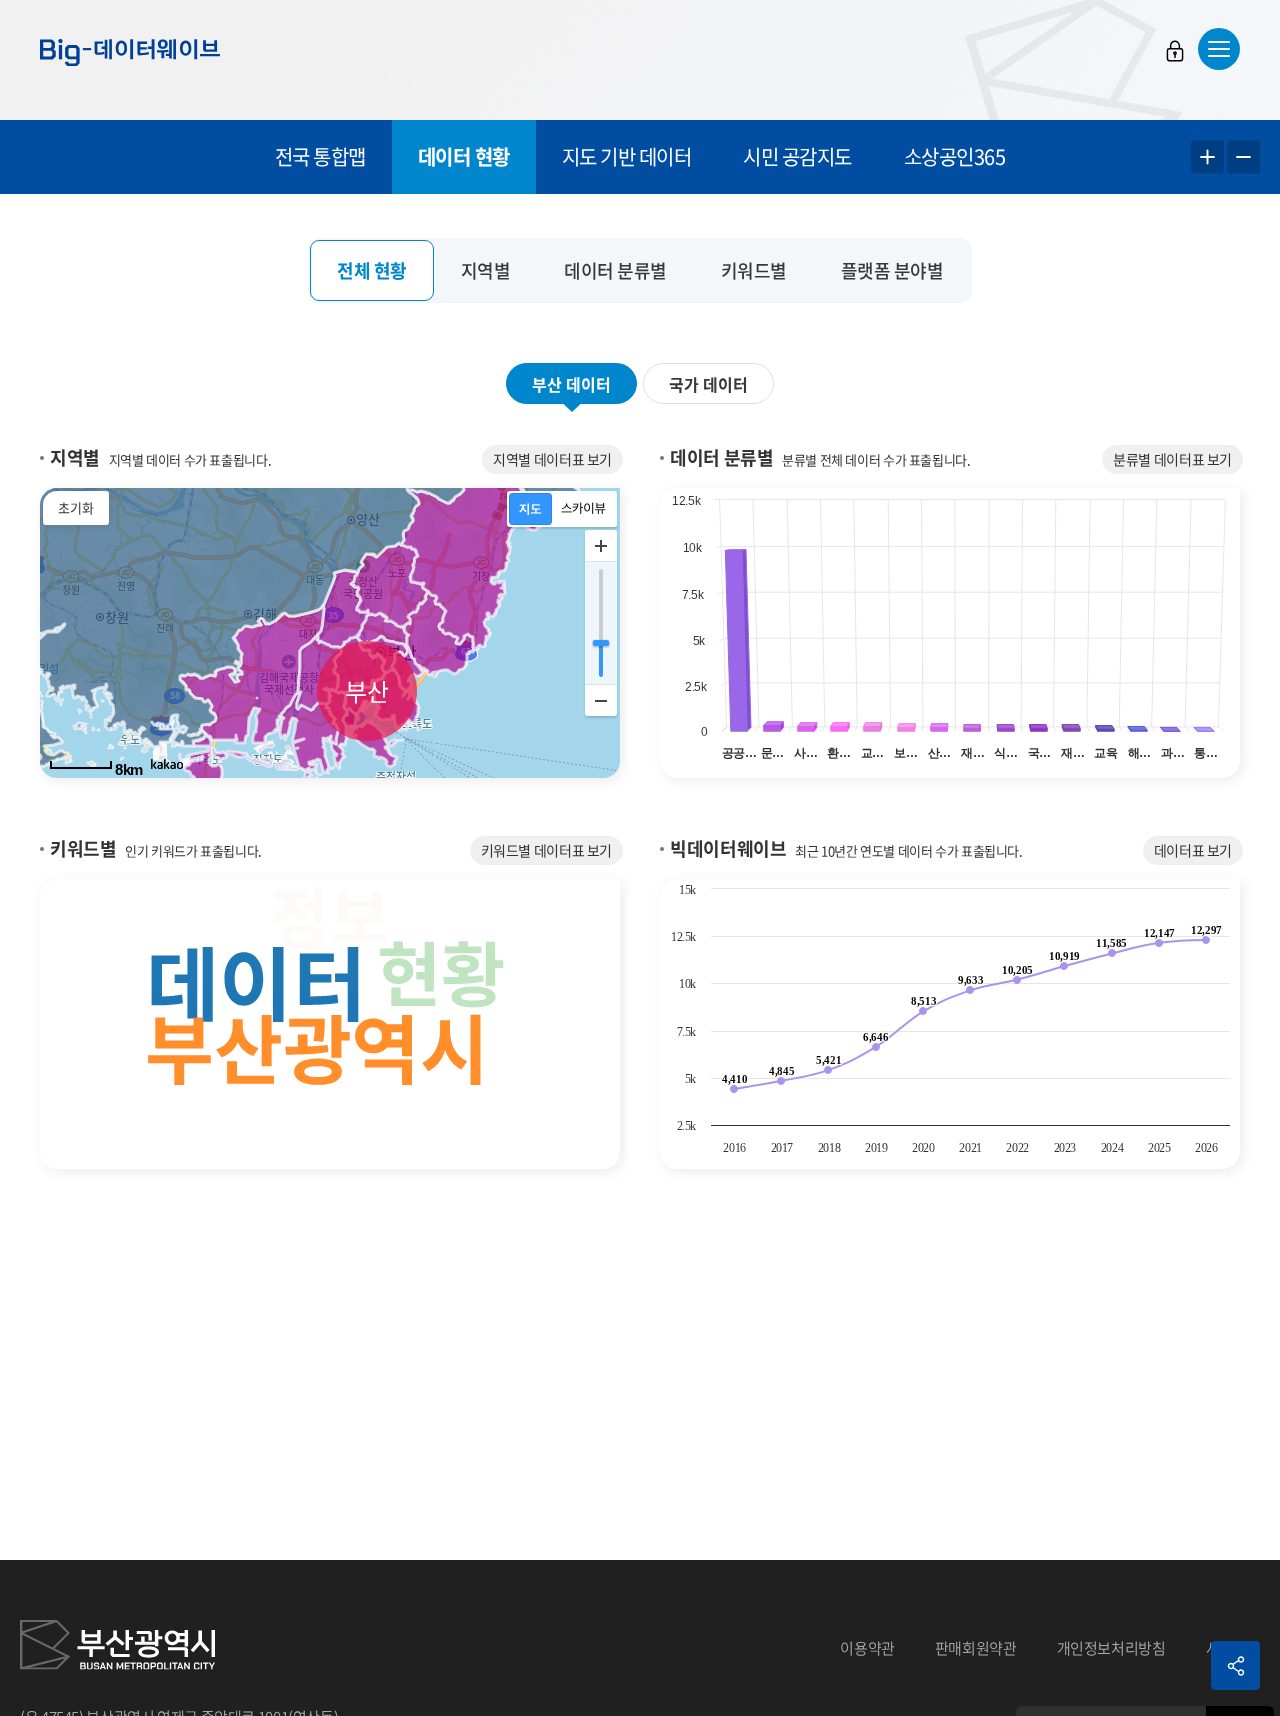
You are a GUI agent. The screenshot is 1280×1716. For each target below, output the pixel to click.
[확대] (601, 546)
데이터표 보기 (1193, 850)
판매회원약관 (976, 1648)
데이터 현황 (464, 156)
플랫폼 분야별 (892, 270)
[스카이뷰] (583, 509)
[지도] (530, 509)
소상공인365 (955, 156)
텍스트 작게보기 (1243, 157)
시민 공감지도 (797, 156)
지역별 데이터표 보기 (552, 459)
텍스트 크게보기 (1207, 157)
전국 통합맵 (320, 156)
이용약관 (867, 1648)
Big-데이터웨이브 (130, 52)
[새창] (117, 1648)
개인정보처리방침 (1111, 1648)
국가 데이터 (708, 384)
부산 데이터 (571, 384)
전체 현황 (372, 270)
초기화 (76, 507)
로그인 (1175, 51)
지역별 (486, 270)
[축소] (601, 700)
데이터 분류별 (615, 270)
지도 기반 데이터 (627, 156)
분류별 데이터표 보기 (1172, 459)
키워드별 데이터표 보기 (547, 850)
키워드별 (754, 270)
